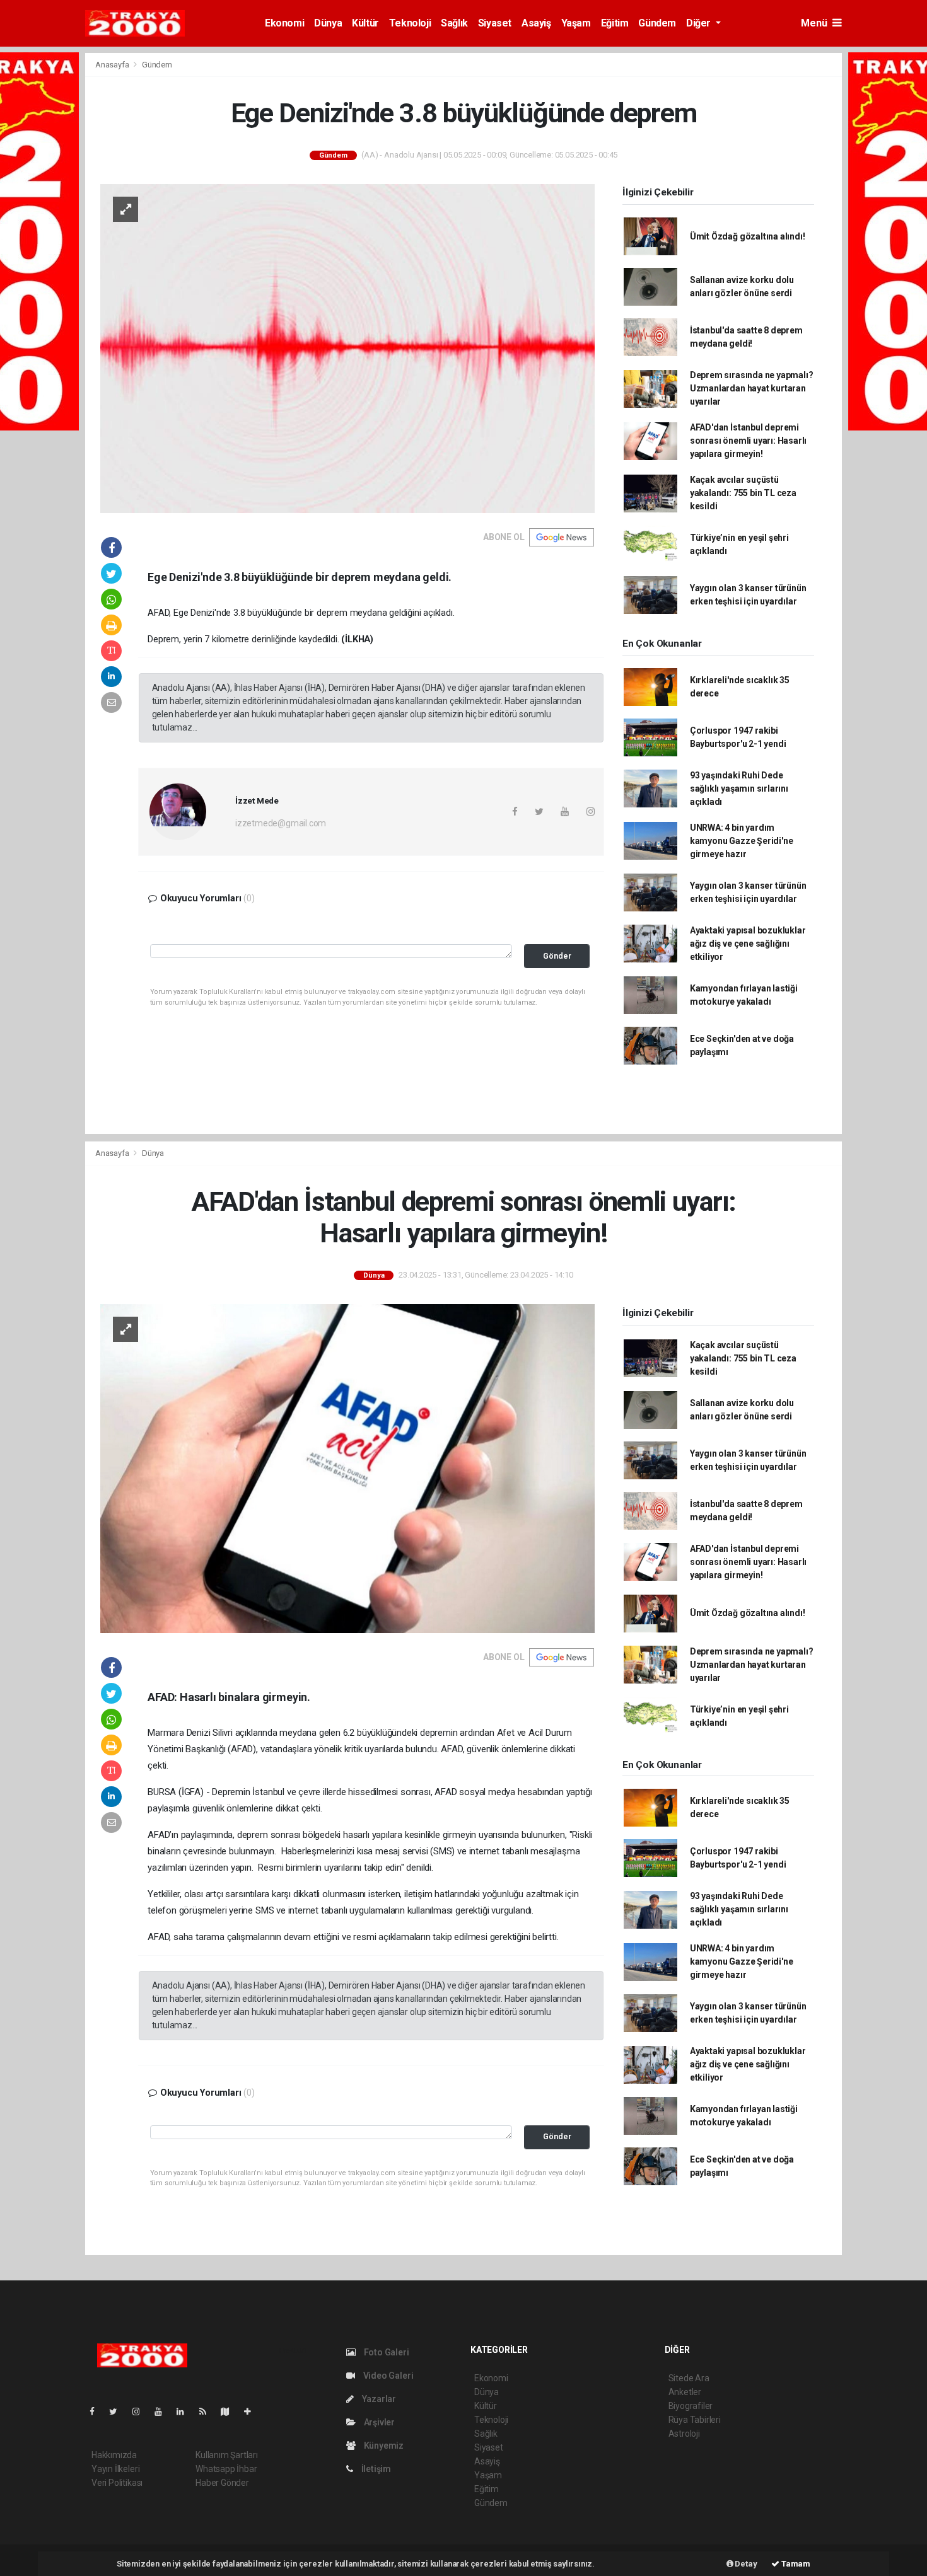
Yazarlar (378, 2399)
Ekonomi (284, 23)
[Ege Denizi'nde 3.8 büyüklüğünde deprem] (347, 348)
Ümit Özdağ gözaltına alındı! (748, 236)
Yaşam (576, 23)
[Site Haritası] (230, 2411)
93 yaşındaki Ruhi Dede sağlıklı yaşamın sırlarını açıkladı (739, 788)
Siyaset (495, 23)
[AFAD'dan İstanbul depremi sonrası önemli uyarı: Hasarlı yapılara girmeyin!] (347, 1468)
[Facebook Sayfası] (97, 2411)
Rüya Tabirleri (695, 2420)
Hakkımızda (114, 2455)
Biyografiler (691, 2406)
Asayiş (536, 23)
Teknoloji (410, 23)
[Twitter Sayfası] (118, 2411)
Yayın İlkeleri (115, 2469)
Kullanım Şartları (227, 2455)
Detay (745, 2564)
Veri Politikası (117, 2483)
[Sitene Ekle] (253, 2411)
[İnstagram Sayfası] (141, 2411)
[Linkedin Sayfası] (185, 2411)
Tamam (795, 2564)
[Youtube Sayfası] (163, 2411)
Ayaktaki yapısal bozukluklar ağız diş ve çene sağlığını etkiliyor (748, 944)
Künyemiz (383, 2446)
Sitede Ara (689, 2378)
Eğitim (615, 23)
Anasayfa (113, 65)
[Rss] (208, 2411)
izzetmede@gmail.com (281, 823)
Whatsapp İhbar (226, 2469)
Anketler (685, 2392)
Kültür (365, 23)
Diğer (700, 23)
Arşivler (378, 2422)
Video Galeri (387, 2376)
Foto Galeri (386, 2352)
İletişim (375, 2469)
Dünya (328, 23)
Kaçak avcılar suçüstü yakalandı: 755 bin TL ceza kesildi (743, 493)
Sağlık (454, 23)
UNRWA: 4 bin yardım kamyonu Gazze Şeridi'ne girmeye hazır (742, 841)
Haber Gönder (222, 2483)
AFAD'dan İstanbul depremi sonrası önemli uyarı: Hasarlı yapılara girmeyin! (748, 441)
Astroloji (684, 2434)
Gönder (557, 956)
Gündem (657, 23)
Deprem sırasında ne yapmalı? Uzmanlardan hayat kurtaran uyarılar (752, 388)
